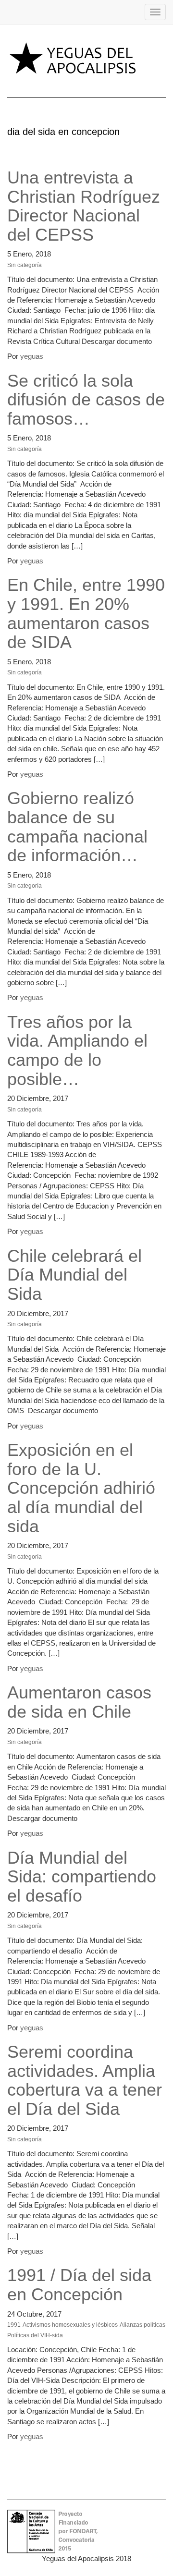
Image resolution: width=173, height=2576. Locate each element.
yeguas (32, 356)
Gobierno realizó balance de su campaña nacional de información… (77, 827)
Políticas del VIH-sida (35, 2335)
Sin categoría (25, 265)
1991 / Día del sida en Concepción (79, 2285)
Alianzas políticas (142, 2325)
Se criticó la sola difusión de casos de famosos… (86, 400)
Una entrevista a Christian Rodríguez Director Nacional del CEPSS (84, 206)
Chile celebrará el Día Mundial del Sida (74, 1275)
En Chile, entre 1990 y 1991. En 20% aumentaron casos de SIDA (86, 613)
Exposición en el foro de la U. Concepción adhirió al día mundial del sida (81, 1488)
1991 (14, 2325)
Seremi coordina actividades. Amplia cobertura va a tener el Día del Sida (85, 2080)
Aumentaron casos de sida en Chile (79, 1702)
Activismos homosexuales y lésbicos (70, 2325)
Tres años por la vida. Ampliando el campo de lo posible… (77, 1050)
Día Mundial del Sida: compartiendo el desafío (82, 1877)
